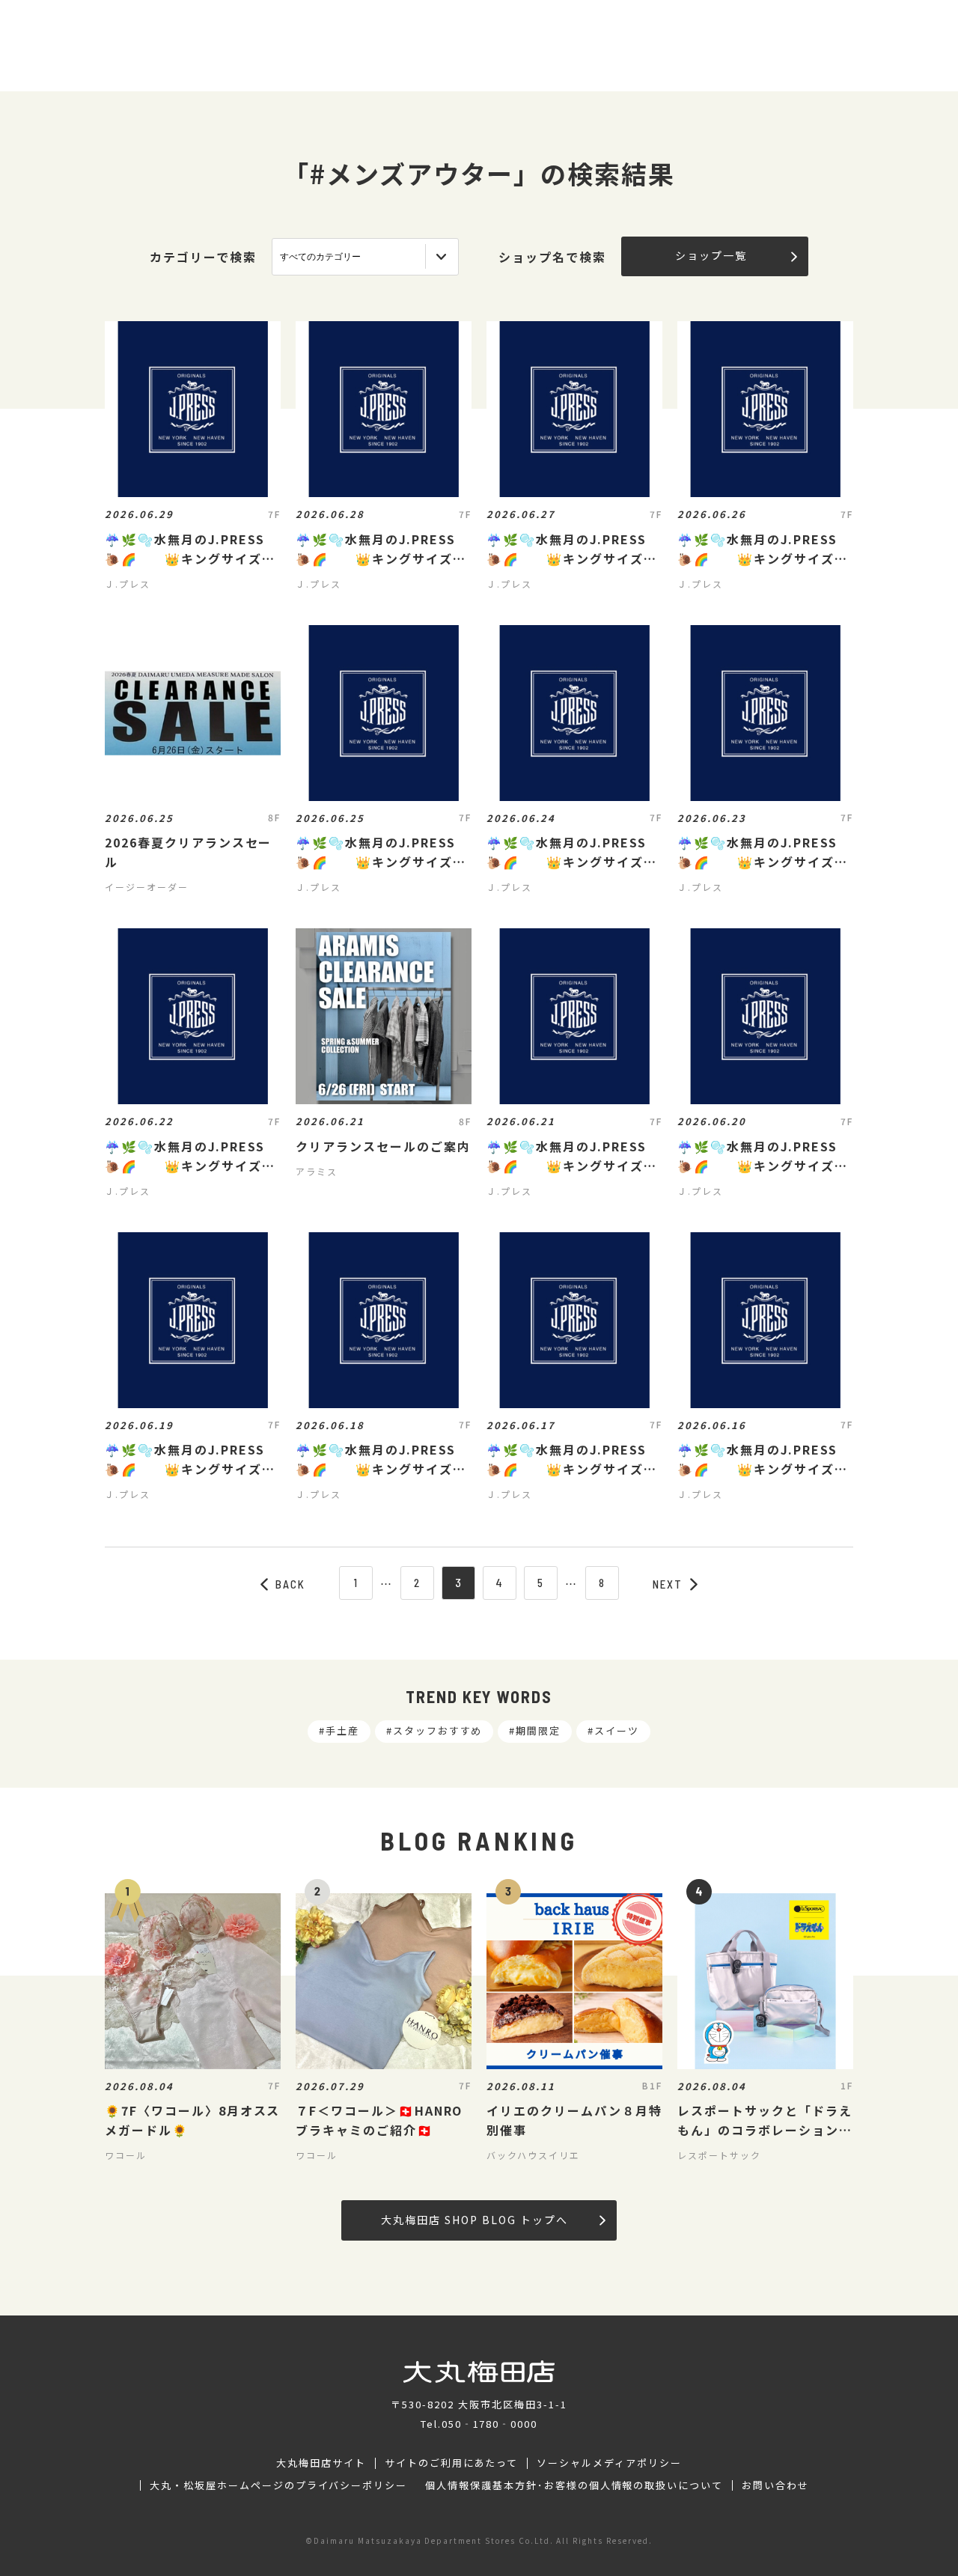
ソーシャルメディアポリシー (609, 2463)
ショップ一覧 (711, 255)
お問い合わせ (775, 2485)
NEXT (668, 1584)
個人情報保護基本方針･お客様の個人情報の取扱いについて (574, 2485)
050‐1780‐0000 (489, 2424)
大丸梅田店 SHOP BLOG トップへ (474, 2220)
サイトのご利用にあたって (452, 2463)
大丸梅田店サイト (321, 2463)
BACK (290, 1584)
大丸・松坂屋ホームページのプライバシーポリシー (278, 2485)
